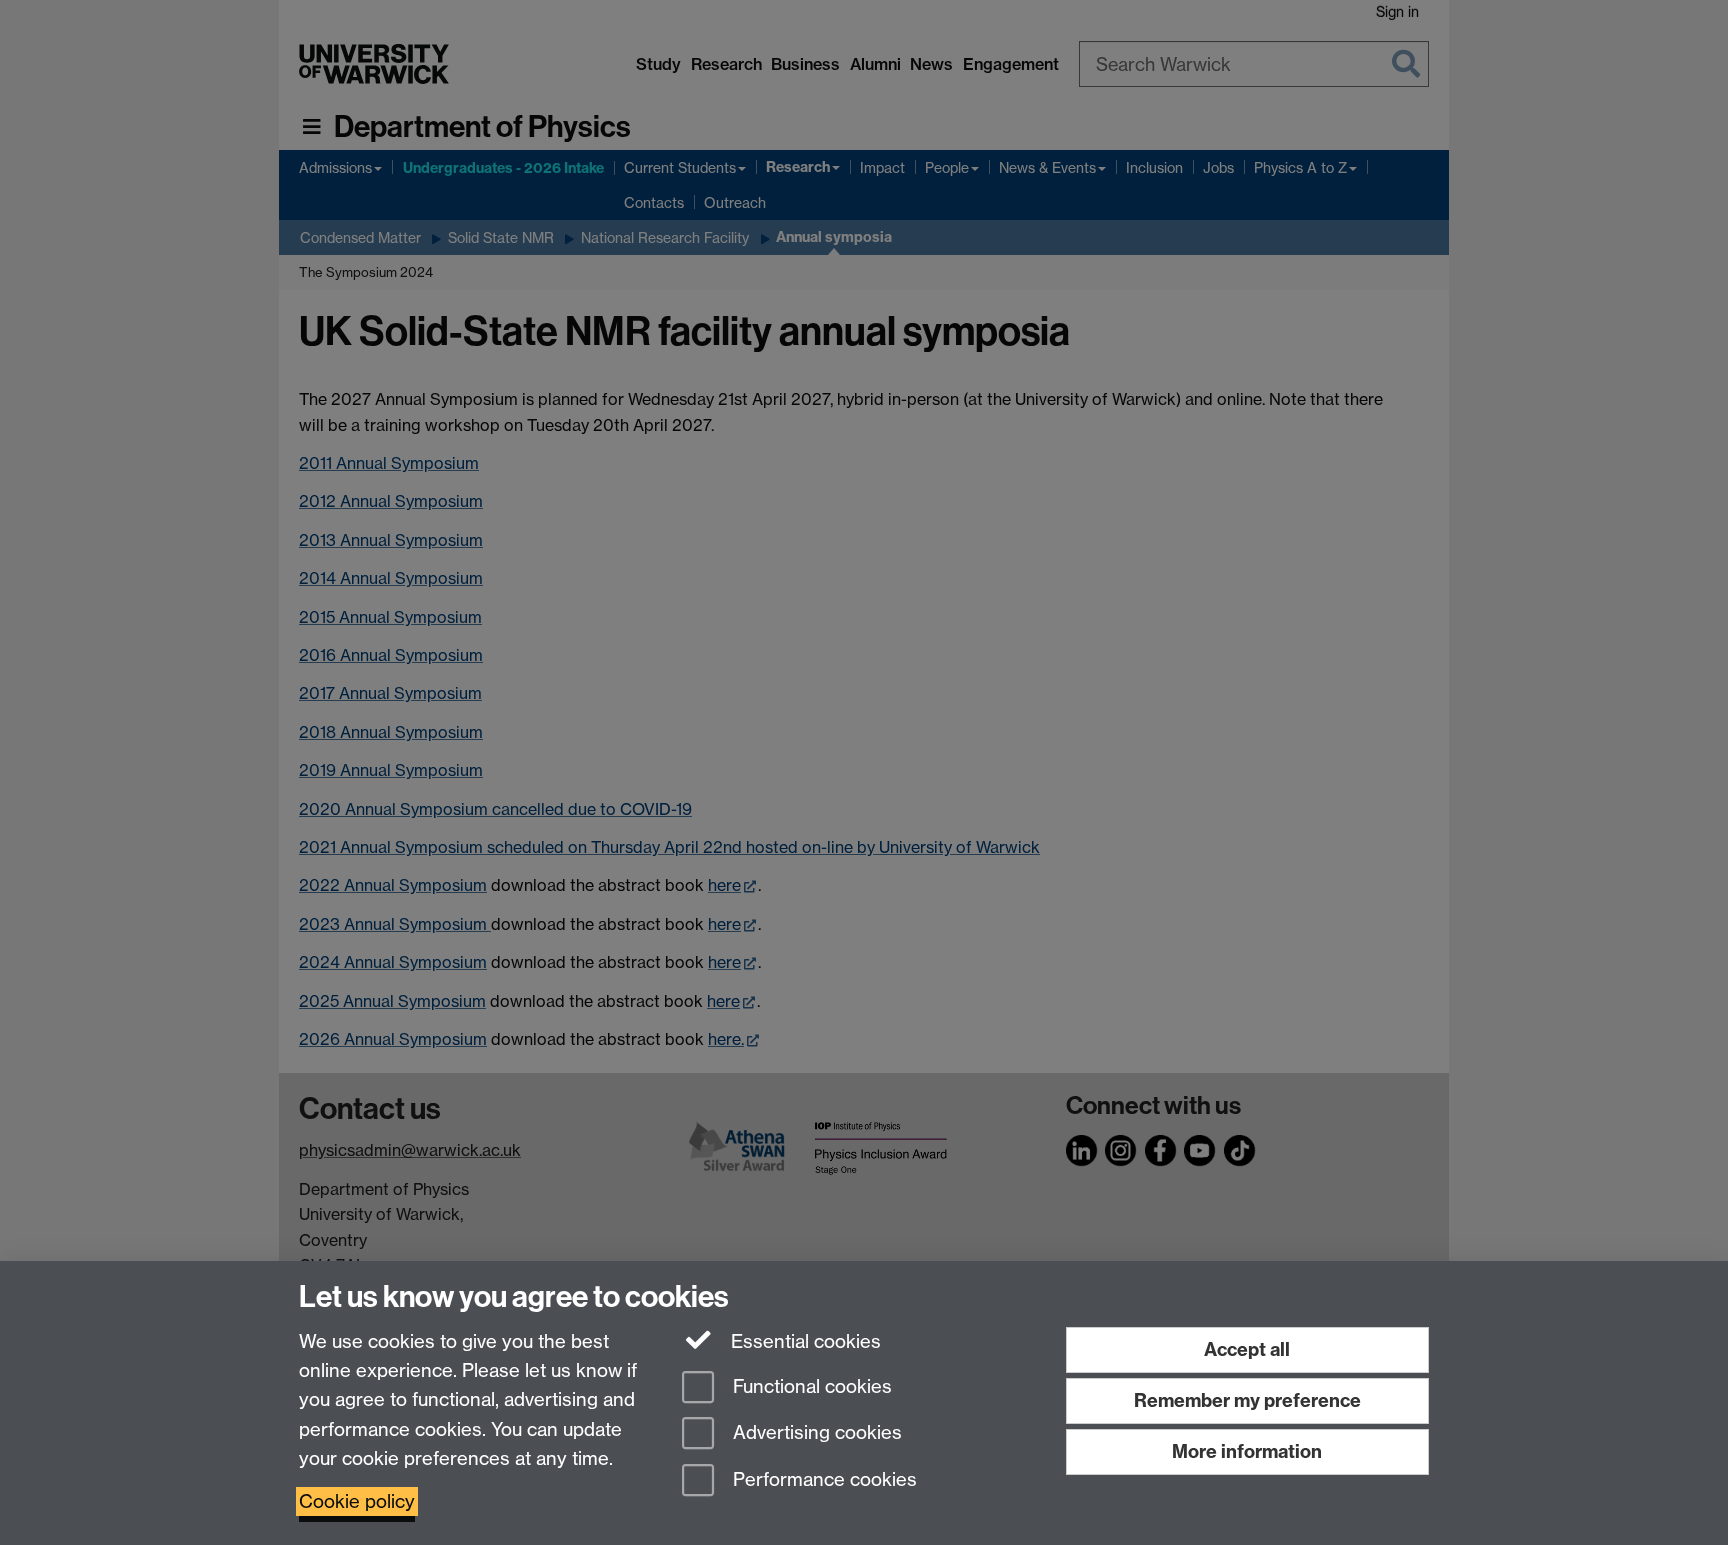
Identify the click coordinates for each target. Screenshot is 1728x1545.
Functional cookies (810, 1386)
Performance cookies (822, 1480)
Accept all (1247, 1349)
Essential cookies (803, 1341)
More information (1247, 1451)
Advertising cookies (815, 1433)
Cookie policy (357, 1501)
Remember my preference (1247, 1400)
